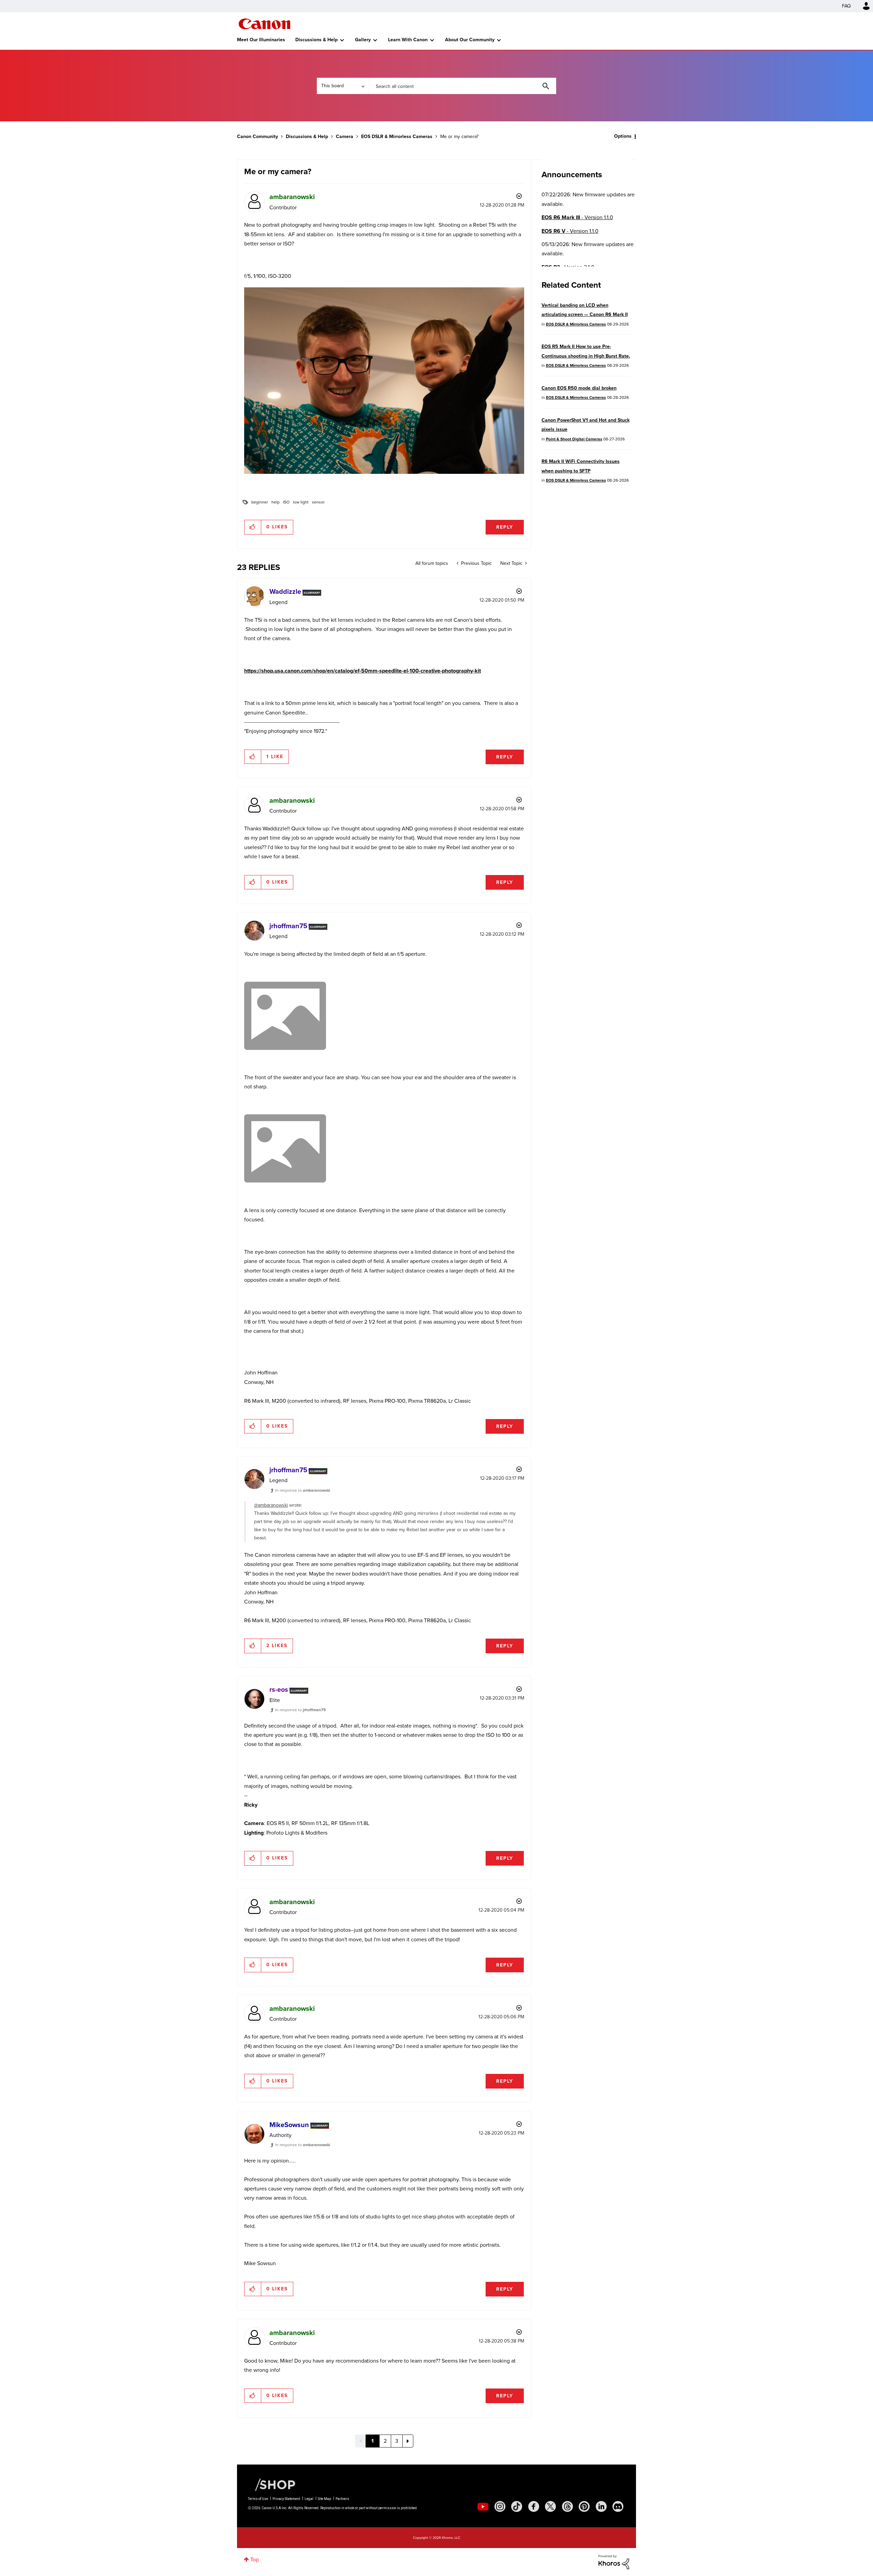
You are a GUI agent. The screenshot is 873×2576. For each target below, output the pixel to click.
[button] (531, 1232)
